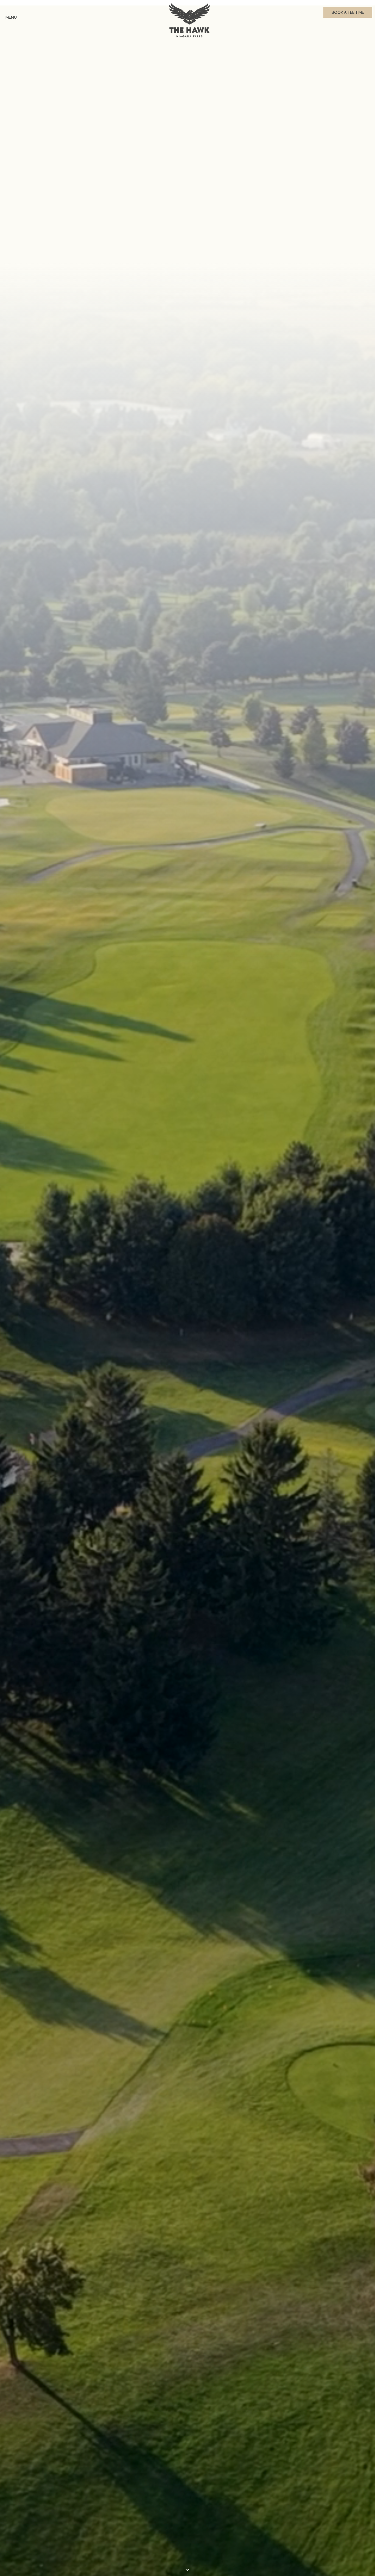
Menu (11, 17)
